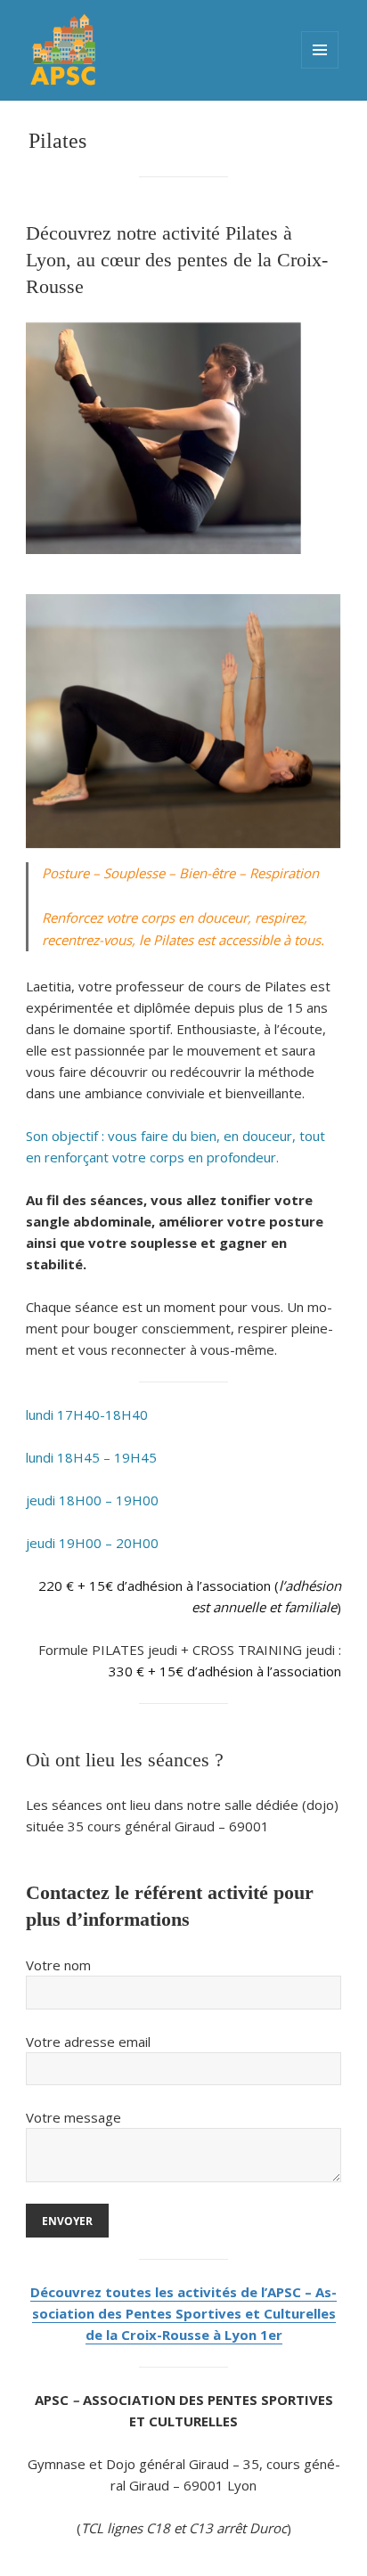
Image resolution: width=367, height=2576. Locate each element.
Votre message (73, 2117)
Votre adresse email (88, 2042)
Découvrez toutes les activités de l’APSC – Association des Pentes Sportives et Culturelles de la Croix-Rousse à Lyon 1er (183, 2313)
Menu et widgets (320, 50)
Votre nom (58, 1965)
